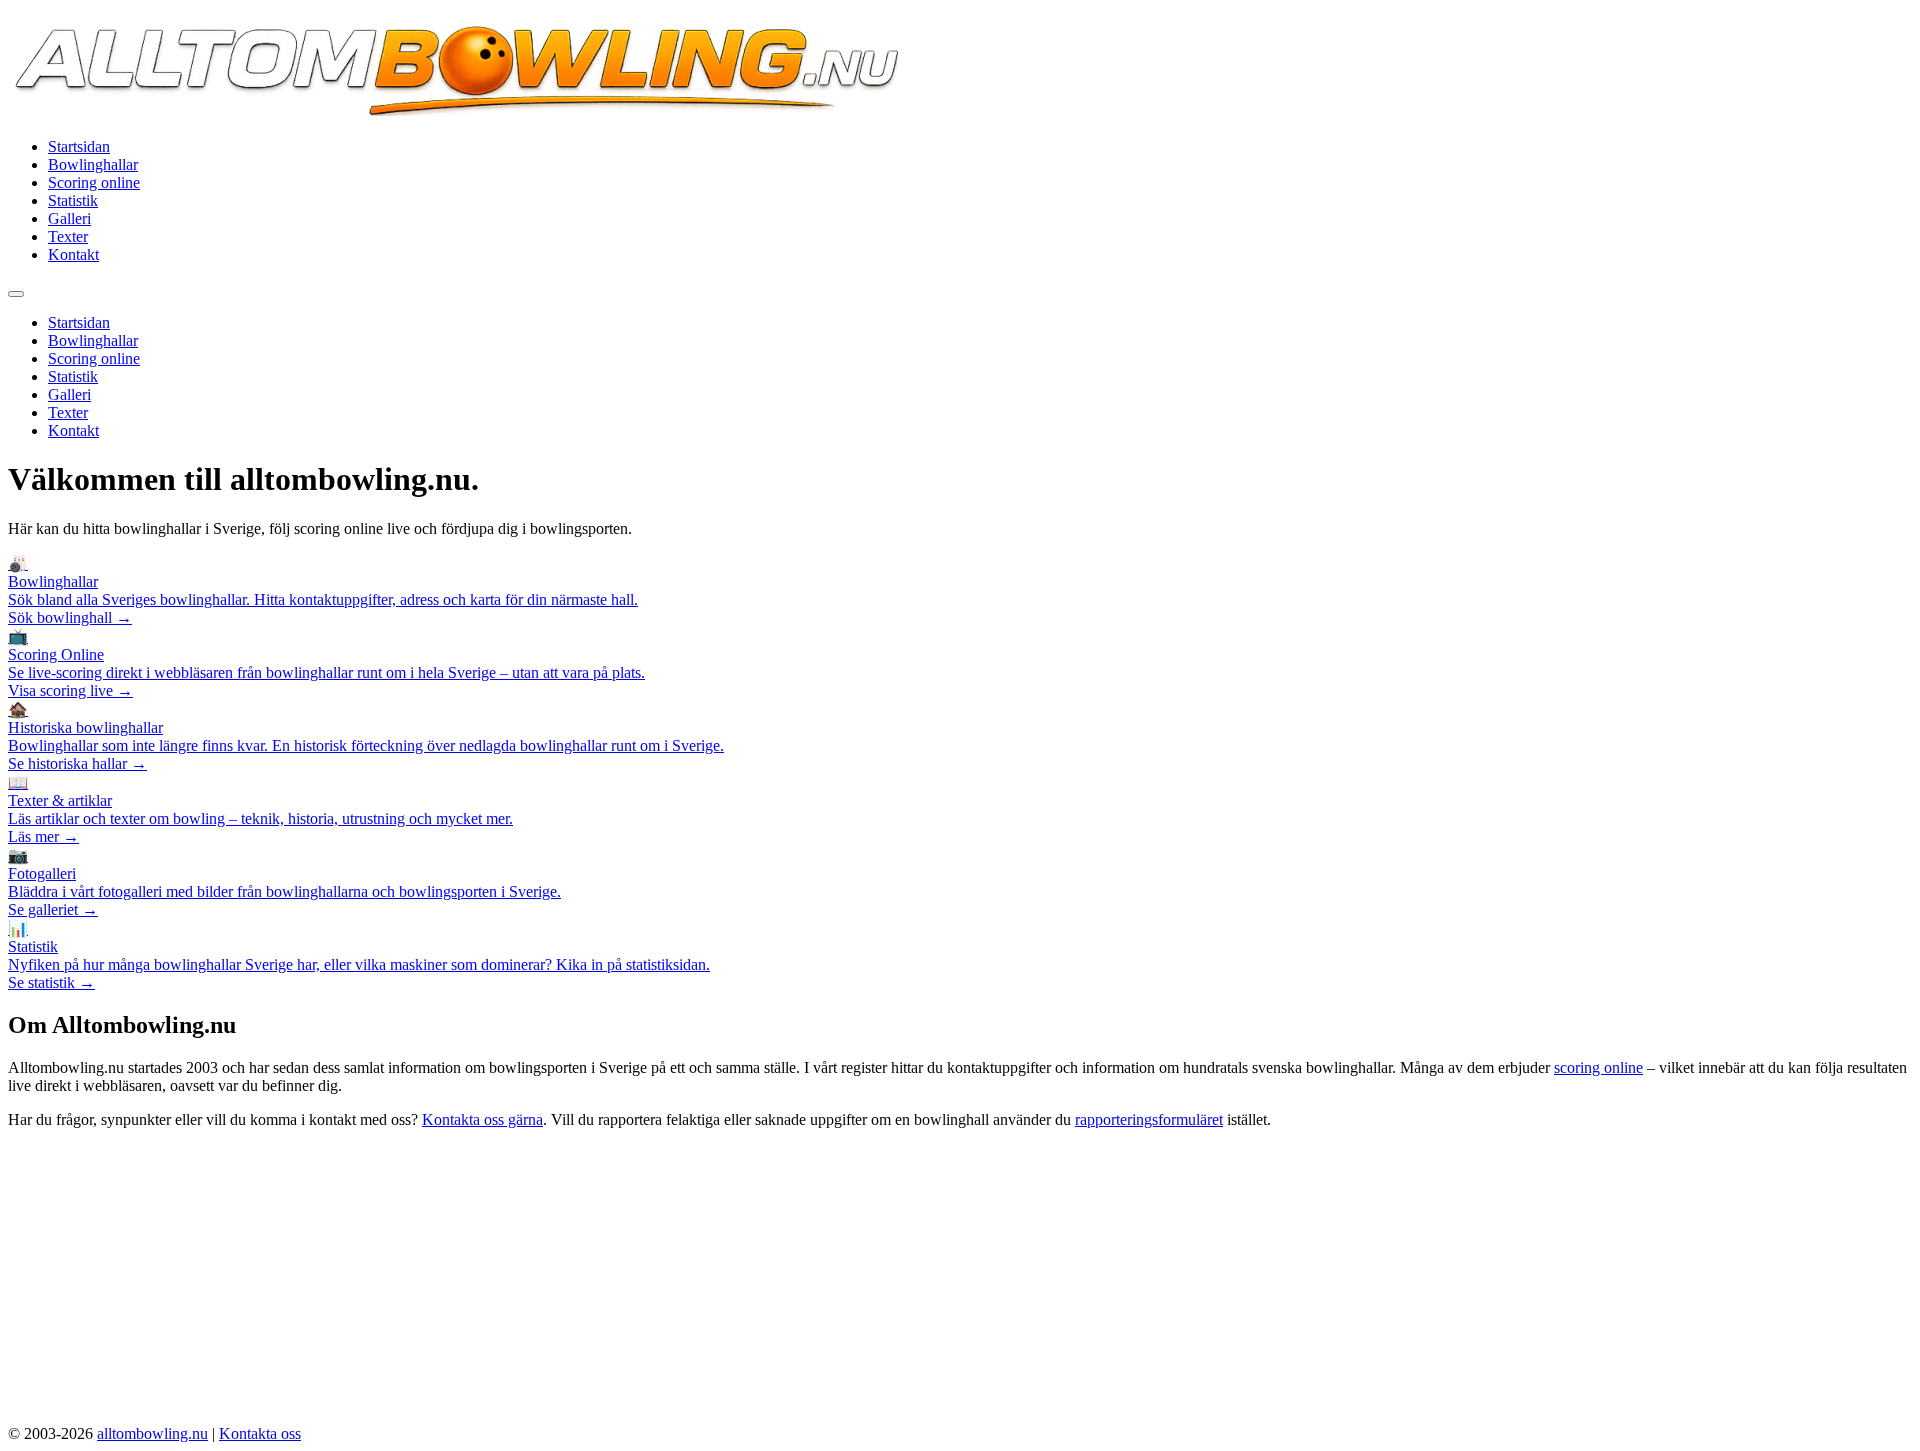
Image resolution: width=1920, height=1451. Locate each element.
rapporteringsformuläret (1149, 1119)
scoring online (1598, 1067)
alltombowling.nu (152, 1433)
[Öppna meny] (16, 294)
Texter (68, 236)
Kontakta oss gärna (482, 1119)
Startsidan (79, 146)
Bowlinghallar (93, 164)
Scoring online (94, 182)
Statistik (73, 200)
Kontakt (73, 254)
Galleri (69, 218)
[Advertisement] (960, 1285)
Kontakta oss (260, 1433)
